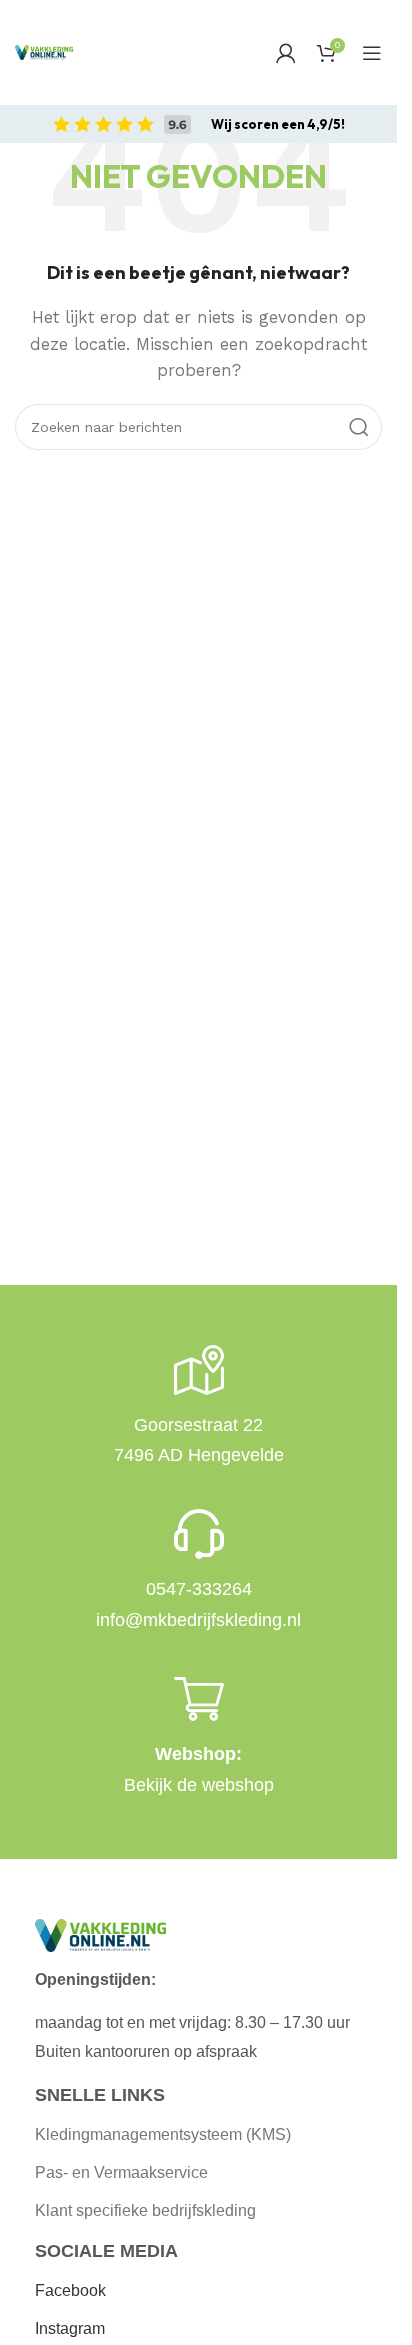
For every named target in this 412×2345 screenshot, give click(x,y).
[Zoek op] (359, 427)
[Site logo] (44, 52)
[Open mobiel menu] (372, 53)
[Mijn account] (286, 53)
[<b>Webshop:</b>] (199, 1699)
